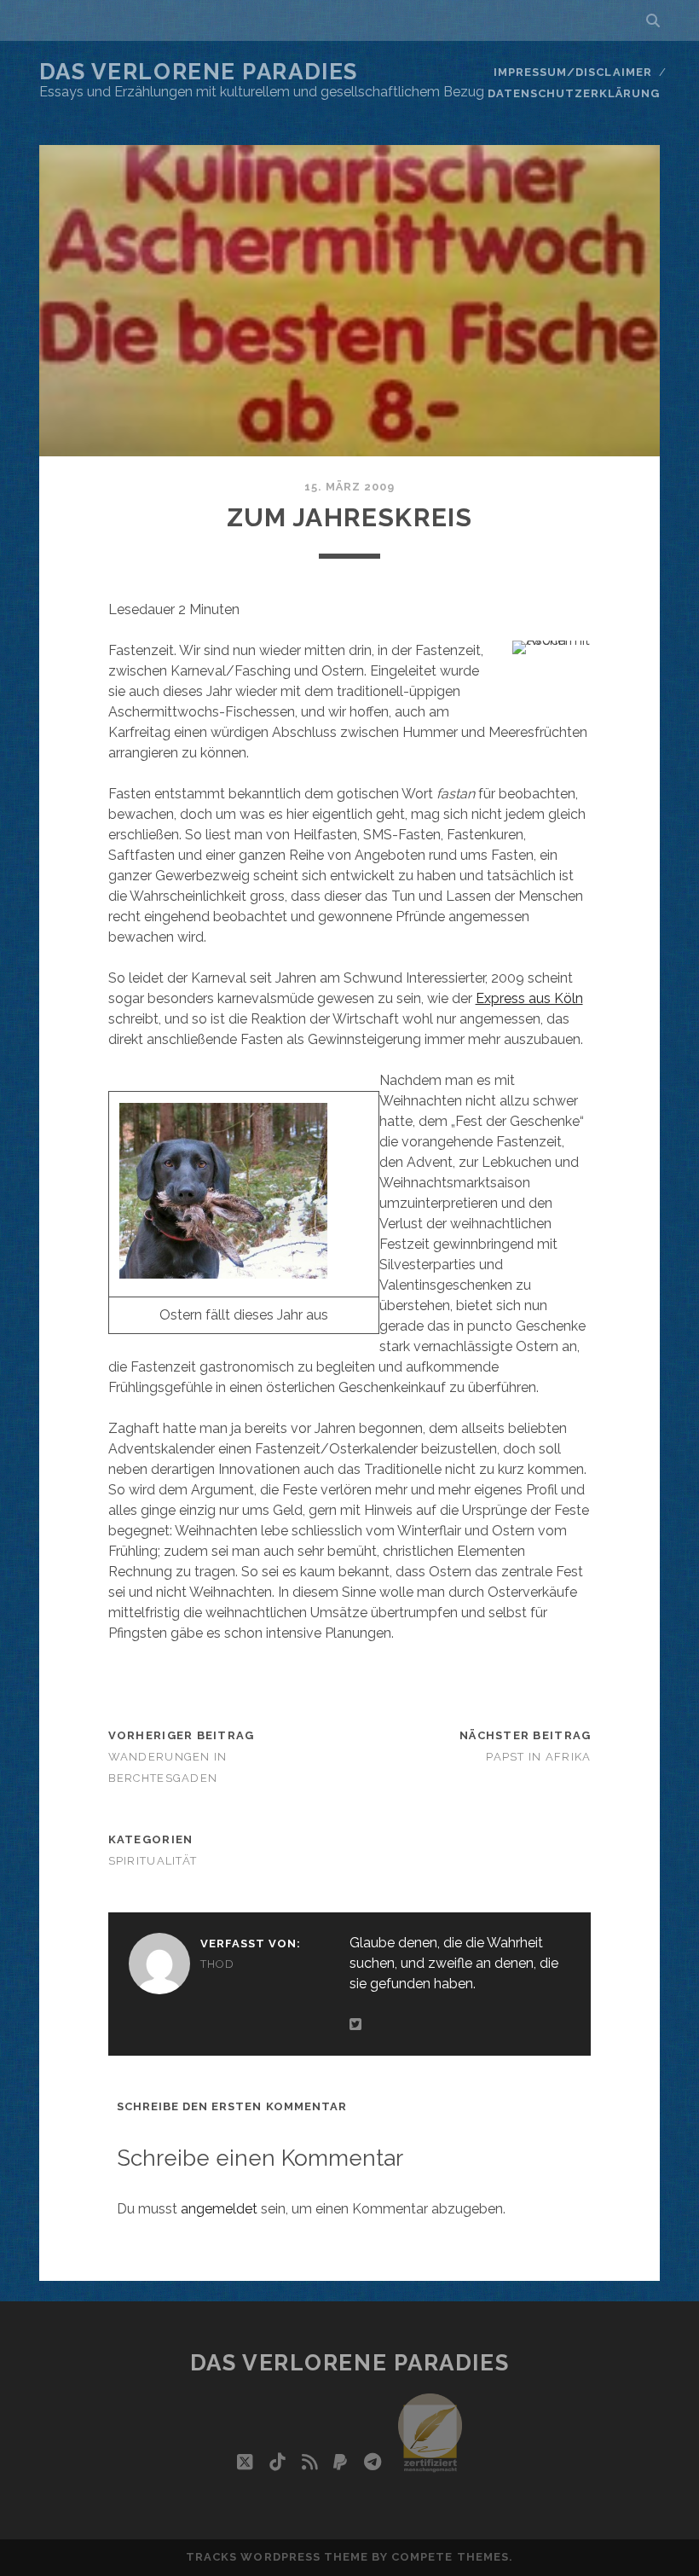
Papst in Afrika (538, 1757)
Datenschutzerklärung (574, 93)
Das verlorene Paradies (199, 72)
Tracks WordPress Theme (277, 2557)
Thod (218, 1964)
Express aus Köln (529, 998)
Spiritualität (153, 1861)
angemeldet (219, 2209)
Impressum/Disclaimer (573, 72)
